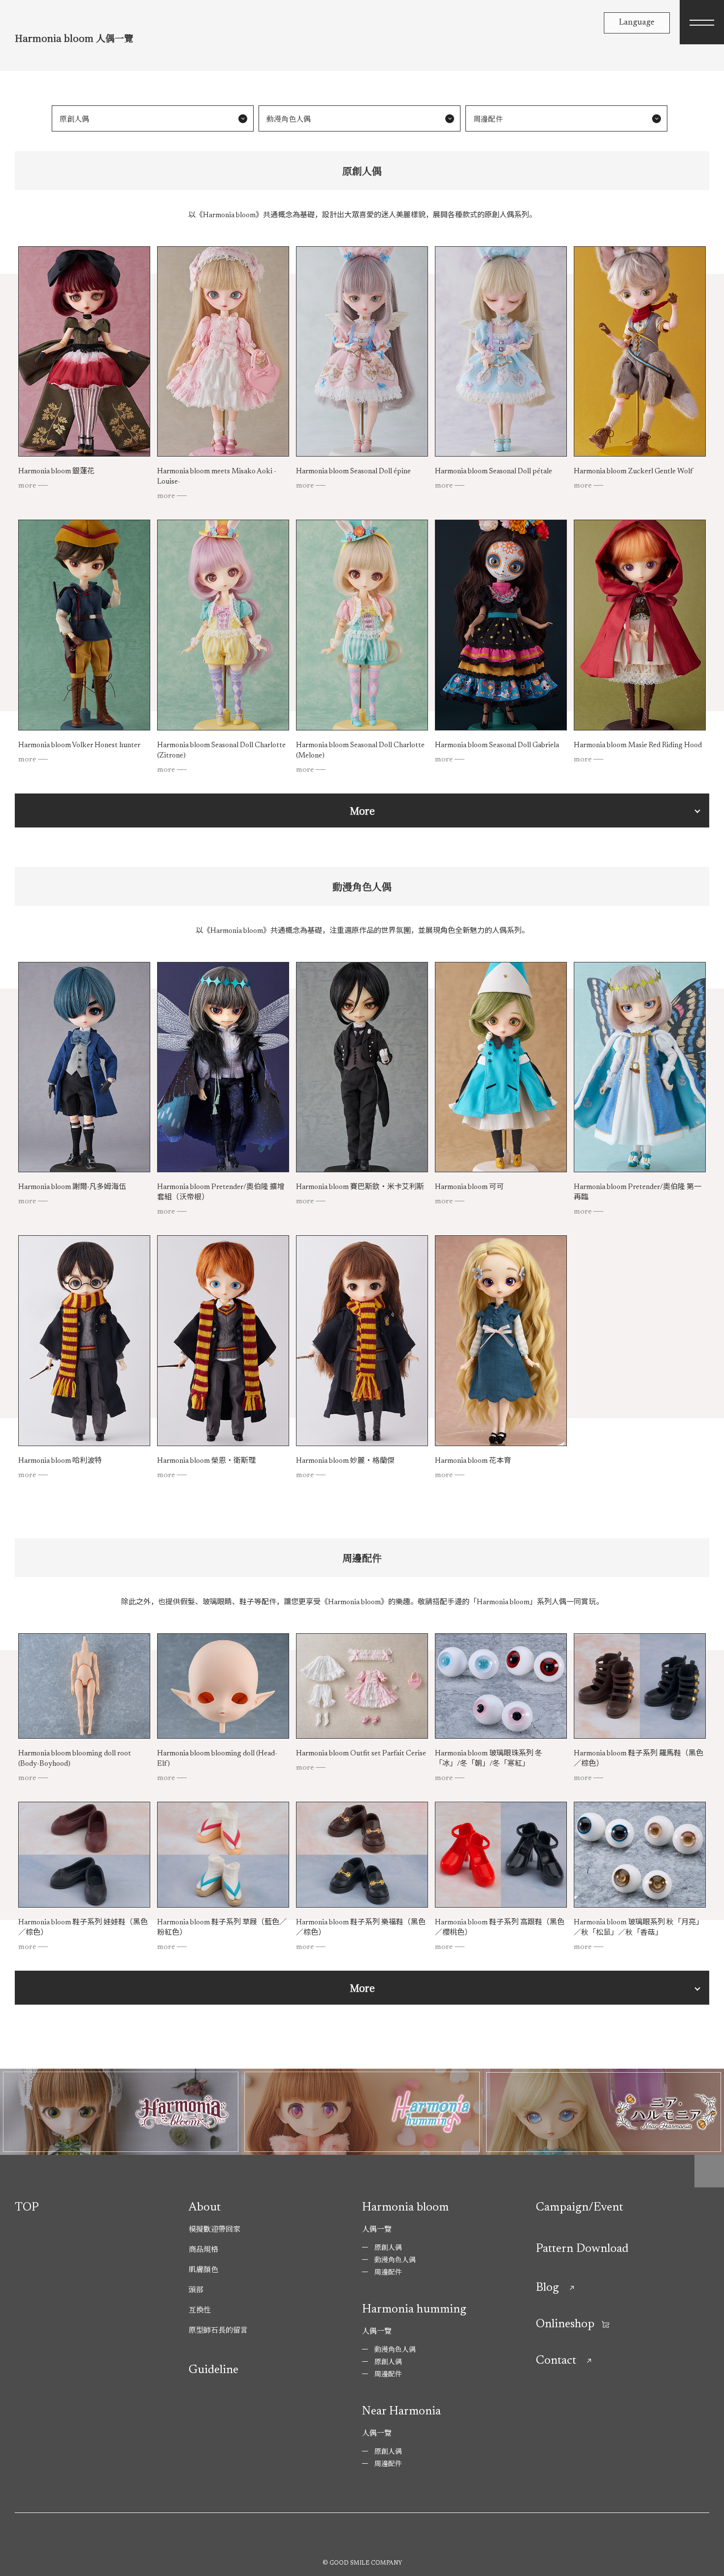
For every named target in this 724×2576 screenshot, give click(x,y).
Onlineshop (565, 2324)
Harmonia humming (414, 2310)
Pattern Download (582, 2249)
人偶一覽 (377, 2229)
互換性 (200, 2309)
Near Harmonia (401, 2411)
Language (637, 23)
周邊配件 (488, 118)
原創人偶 (74, 118)
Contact (556, 2361)
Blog (547, 2288)
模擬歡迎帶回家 (214, 2229)
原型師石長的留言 (218, 2329)
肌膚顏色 (203, 2269)
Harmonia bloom (405, 2208)
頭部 (196, 2289)
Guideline (214, 2370)
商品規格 (203, 2249)
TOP (27, 2208)
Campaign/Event (579, 2208)
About (205, 2208)
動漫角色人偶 (289, 118)
